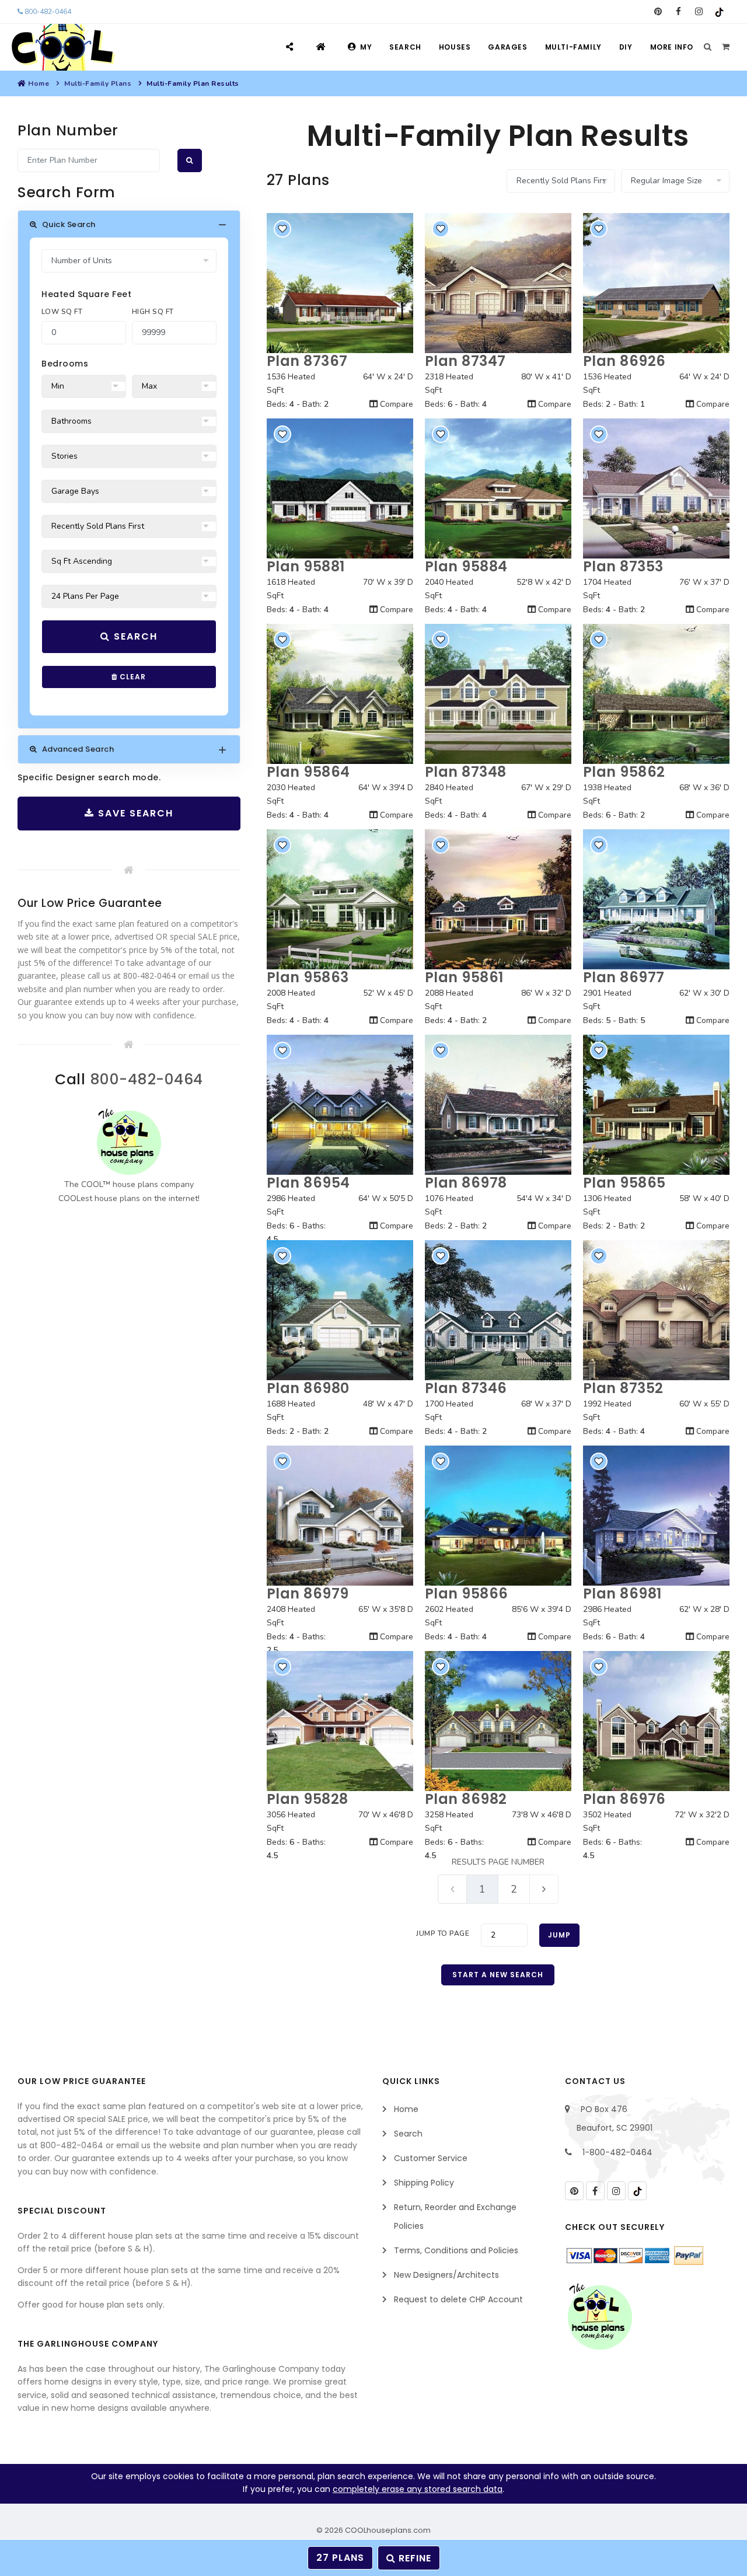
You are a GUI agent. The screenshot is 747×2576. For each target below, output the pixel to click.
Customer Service (431, 2158)
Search (405, 47)
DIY (626, 47)
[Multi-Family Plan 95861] (498, 899)
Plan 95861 (464, 977)
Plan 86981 (622, 1594)
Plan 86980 (308, 1388)
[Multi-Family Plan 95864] (340, 694)
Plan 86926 (624, 361)
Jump (559, 1935)
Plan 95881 (306, 566)
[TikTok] (719, 12)
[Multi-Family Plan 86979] (340, 1516)
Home (39, 83)
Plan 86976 (624, 1799)
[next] (544, 1889)
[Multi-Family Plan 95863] (340, 899)
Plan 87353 (623, 566)
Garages (507, 47)
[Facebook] (678, 12)
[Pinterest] (658, 12)
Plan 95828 (308, 1799)
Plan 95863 (308, 977)
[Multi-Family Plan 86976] (656, 1721)
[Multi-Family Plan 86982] (498, 1721)
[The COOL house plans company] (129, 1142)
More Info (672, 47)
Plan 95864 (308, 772)
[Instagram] (699, 12)
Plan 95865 (624, 1183)
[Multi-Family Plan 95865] (656, 1105)
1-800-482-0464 (617, 2152)
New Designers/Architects (446, 2275)
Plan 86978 (466, 1183)
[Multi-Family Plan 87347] (498, 283)
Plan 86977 (624, 977)
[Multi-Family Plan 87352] (656, 1310)
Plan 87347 (465, 361)
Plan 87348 (466, 772)
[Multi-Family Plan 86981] (656, 1516)
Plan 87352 (623, 1388)
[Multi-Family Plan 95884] (498, 488)
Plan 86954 (308, 1183)
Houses (455, 47)
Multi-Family (573, 47)
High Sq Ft (153, 312)
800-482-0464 (47, 12)
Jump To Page (443, 1933)
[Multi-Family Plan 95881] (340, 488)
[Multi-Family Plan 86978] (498, 1105)
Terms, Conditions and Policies (456, 2250)
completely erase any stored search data (418, 2489)
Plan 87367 (307, 361)
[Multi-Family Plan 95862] (656, 694)
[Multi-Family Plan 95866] (498, 1516)
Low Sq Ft (62, 312)
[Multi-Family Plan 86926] (656, 283)
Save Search (134, 813)
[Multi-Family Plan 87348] (498, 694)
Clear (132, 677)
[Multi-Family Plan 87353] (656, 488)
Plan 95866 (467, 1594)
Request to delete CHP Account (458, 2299)
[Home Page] (322, 47)
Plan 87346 (466, 1388)
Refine (413, 2558)
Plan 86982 (466, 1799)
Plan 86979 (308, 1594)
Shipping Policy (424, 2183)
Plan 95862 (624, 772)
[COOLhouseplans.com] (62, 47)
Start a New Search (498, 1975)
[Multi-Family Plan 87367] (340, 283)
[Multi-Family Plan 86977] (656, 899)
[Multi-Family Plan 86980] (340, 1310)
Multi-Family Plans (98, 83)
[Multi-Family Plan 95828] (340, 1721)
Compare (395, 404)
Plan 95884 (466, 566)
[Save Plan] (282, 229)
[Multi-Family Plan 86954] (340, 1105)
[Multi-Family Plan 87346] (498, 1310)
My (366, 47)
